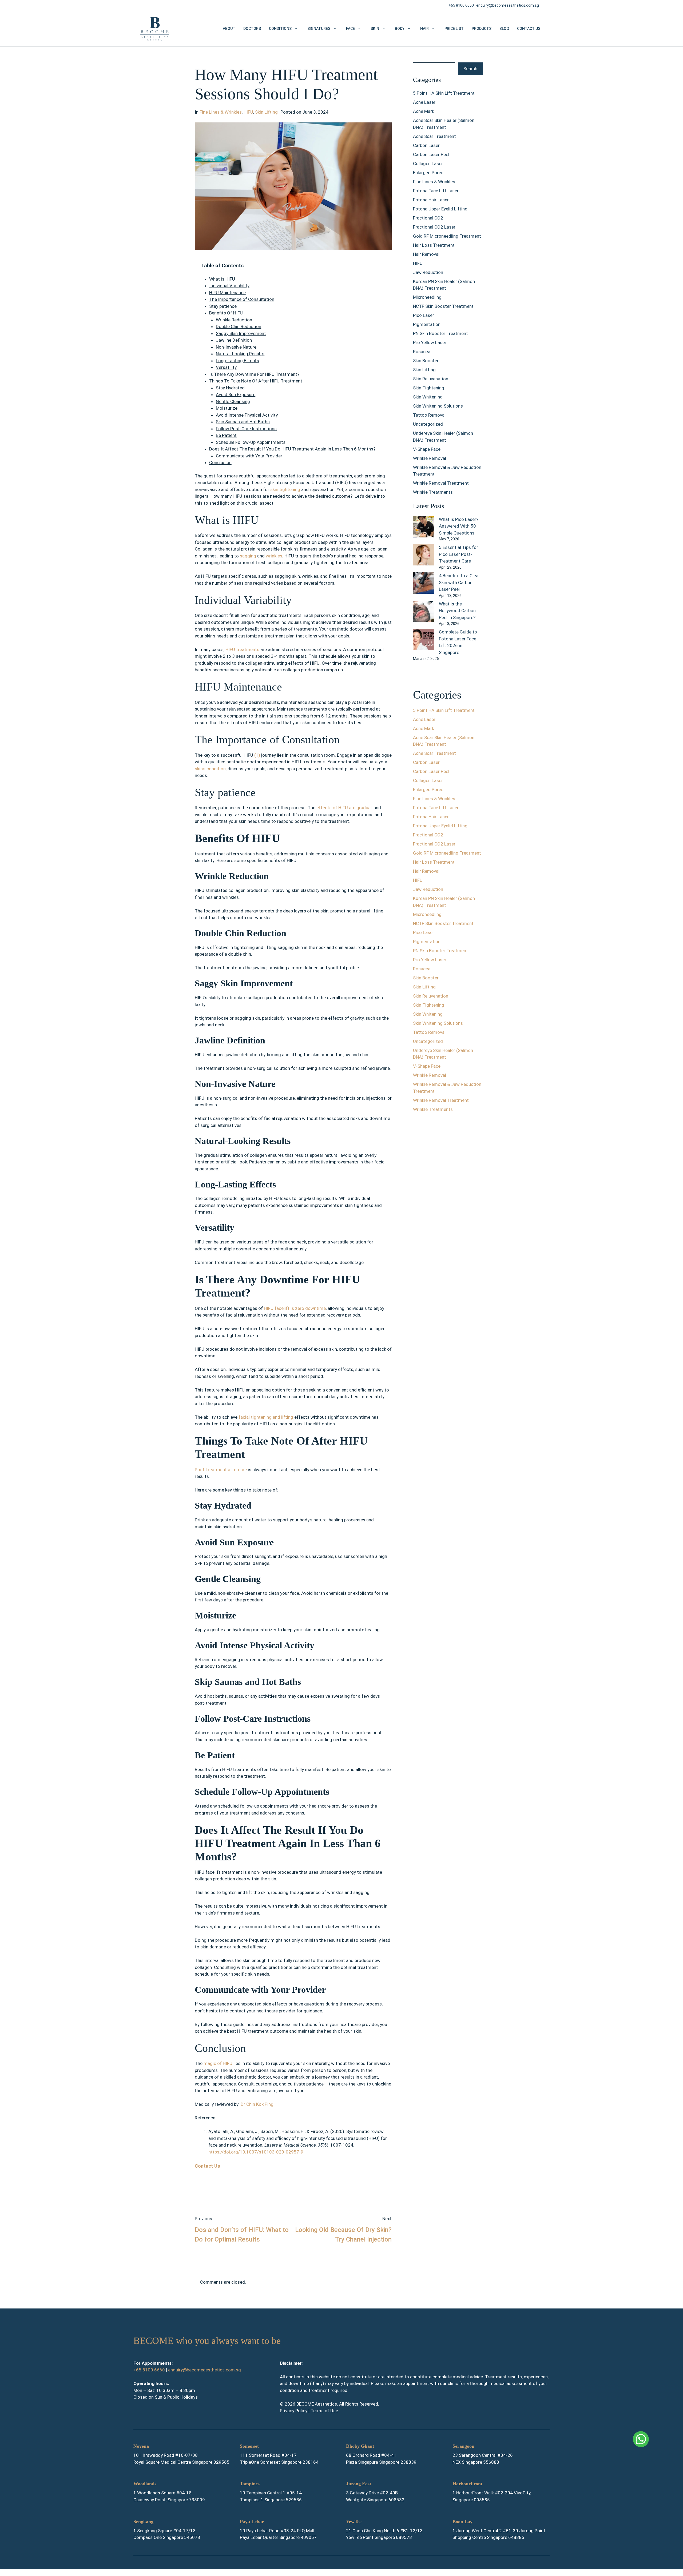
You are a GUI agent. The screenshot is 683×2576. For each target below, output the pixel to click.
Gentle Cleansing (233, 401)
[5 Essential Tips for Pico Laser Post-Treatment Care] (424, 556)
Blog (504, 29)
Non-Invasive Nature (236, 347)
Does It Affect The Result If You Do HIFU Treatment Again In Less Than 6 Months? (292, 449)
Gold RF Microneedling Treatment (447, 236)
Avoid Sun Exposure (236, 394)
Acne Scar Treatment (434, 136)
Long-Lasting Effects (237, 361)
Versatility (226, 367)
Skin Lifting (266, 112)
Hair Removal (426, 254)
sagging (247, 556)
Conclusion (220, 462)
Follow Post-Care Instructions (246, 429)
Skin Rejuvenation (431, 379)
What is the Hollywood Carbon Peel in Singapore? (457, 611)
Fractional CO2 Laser (434, 227)
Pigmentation (427, 324)
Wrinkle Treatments (433, 492)
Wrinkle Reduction (234, 320)
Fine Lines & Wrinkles (221, 112)
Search (470, 69)
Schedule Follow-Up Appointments (251, 442)
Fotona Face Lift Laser (436, 191)
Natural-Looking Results (240, 354)
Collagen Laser (428, 164)
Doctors (252, 29)
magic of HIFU (218, 2063)
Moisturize (227, 408)
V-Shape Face (427, 449)
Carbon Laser (426, 145)
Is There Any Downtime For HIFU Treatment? (254, 374)
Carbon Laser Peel (431, 154)
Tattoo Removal (429, 415)
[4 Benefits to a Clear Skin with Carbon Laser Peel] (424, 584)
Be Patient (226, 435)
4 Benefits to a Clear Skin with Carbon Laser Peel (459, 582)
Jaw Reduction (428, 272)
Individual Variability (229, 286)
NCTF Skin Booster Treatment (443, 306)
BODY (400, 29)
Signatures (319, 29)
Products (482, 29)
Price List (454, 29)
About (229, 29)
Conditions (280, 29)
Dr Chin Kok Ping (257, 2104)
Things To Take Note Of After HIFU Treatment (256, 381)
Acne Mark (424, 111)
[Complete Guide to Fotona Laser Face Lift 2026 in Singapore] (424, 640)
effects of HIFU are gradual (344, 808)
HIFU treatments (242, 649)
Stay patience (223, 306)
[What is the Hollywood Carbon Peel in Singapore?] (424, 612)
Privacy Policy (294, 2411)
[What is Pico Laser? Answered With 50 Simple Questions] (424, 528)
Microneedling (427, 297)
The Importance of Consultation (242, 299)
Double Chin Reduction (239, 326)
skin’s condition (210, 769)
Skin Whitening (428, 397)
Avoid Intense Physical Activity (247, 415)
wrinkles (274, 556)
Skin (375, 29)
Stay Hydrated (230, 388)
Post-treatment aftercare (221, 1470)
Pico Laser (424, 315)
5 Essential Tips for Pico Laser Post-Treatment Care (458, 554)
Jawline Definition (234, 340)
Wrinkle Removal (430, 458)
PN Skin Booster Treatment (440, 333)
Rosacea (422, 352)
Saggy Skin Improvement (241, 333)
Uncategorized (428, 424)
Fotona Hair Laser (431, 200)
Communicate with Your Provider (249, 456)
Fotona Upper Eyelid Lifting (440, 209)
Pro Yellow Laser (430, 342)
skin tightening (285, 489)
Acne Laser (424, 102)
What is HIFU (222, 279)
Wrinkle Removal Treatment (441, 483)
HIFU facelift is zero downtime (295, 1308)
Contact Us (529, 29)
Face (350, 29)
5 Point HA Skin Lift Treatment (444, 93)
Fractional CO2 (428, 218)
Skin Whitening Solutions (438, 406)
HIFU (248, 112)
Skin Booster (426, 361)
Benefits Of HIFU (227, 313)
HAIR (424, 29)
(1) (258, 755)
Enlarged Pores (428, 173)
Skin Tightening (429, 388)
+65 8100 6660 (461, 5)
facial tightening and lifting (266, 1417)
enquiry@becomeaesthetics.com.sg (508, 5)
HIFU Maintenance (227, 293)
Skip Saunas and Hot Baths (243, 422)
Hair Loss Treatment (434, 245)
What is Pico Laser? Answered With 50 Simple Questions (459, 526)
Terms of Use (324, 2411)
